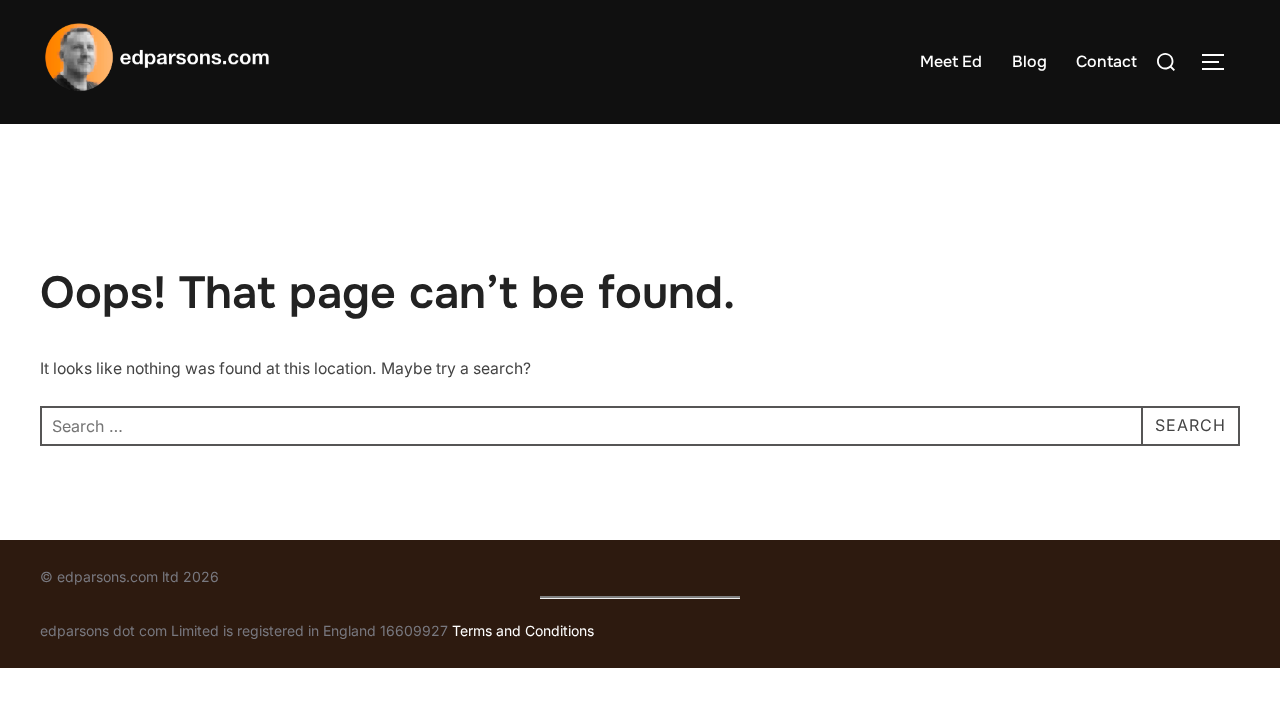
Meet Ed (951, 61)
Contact (1106, 61)
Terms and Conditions (523, 630)
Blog (1029, 61)
